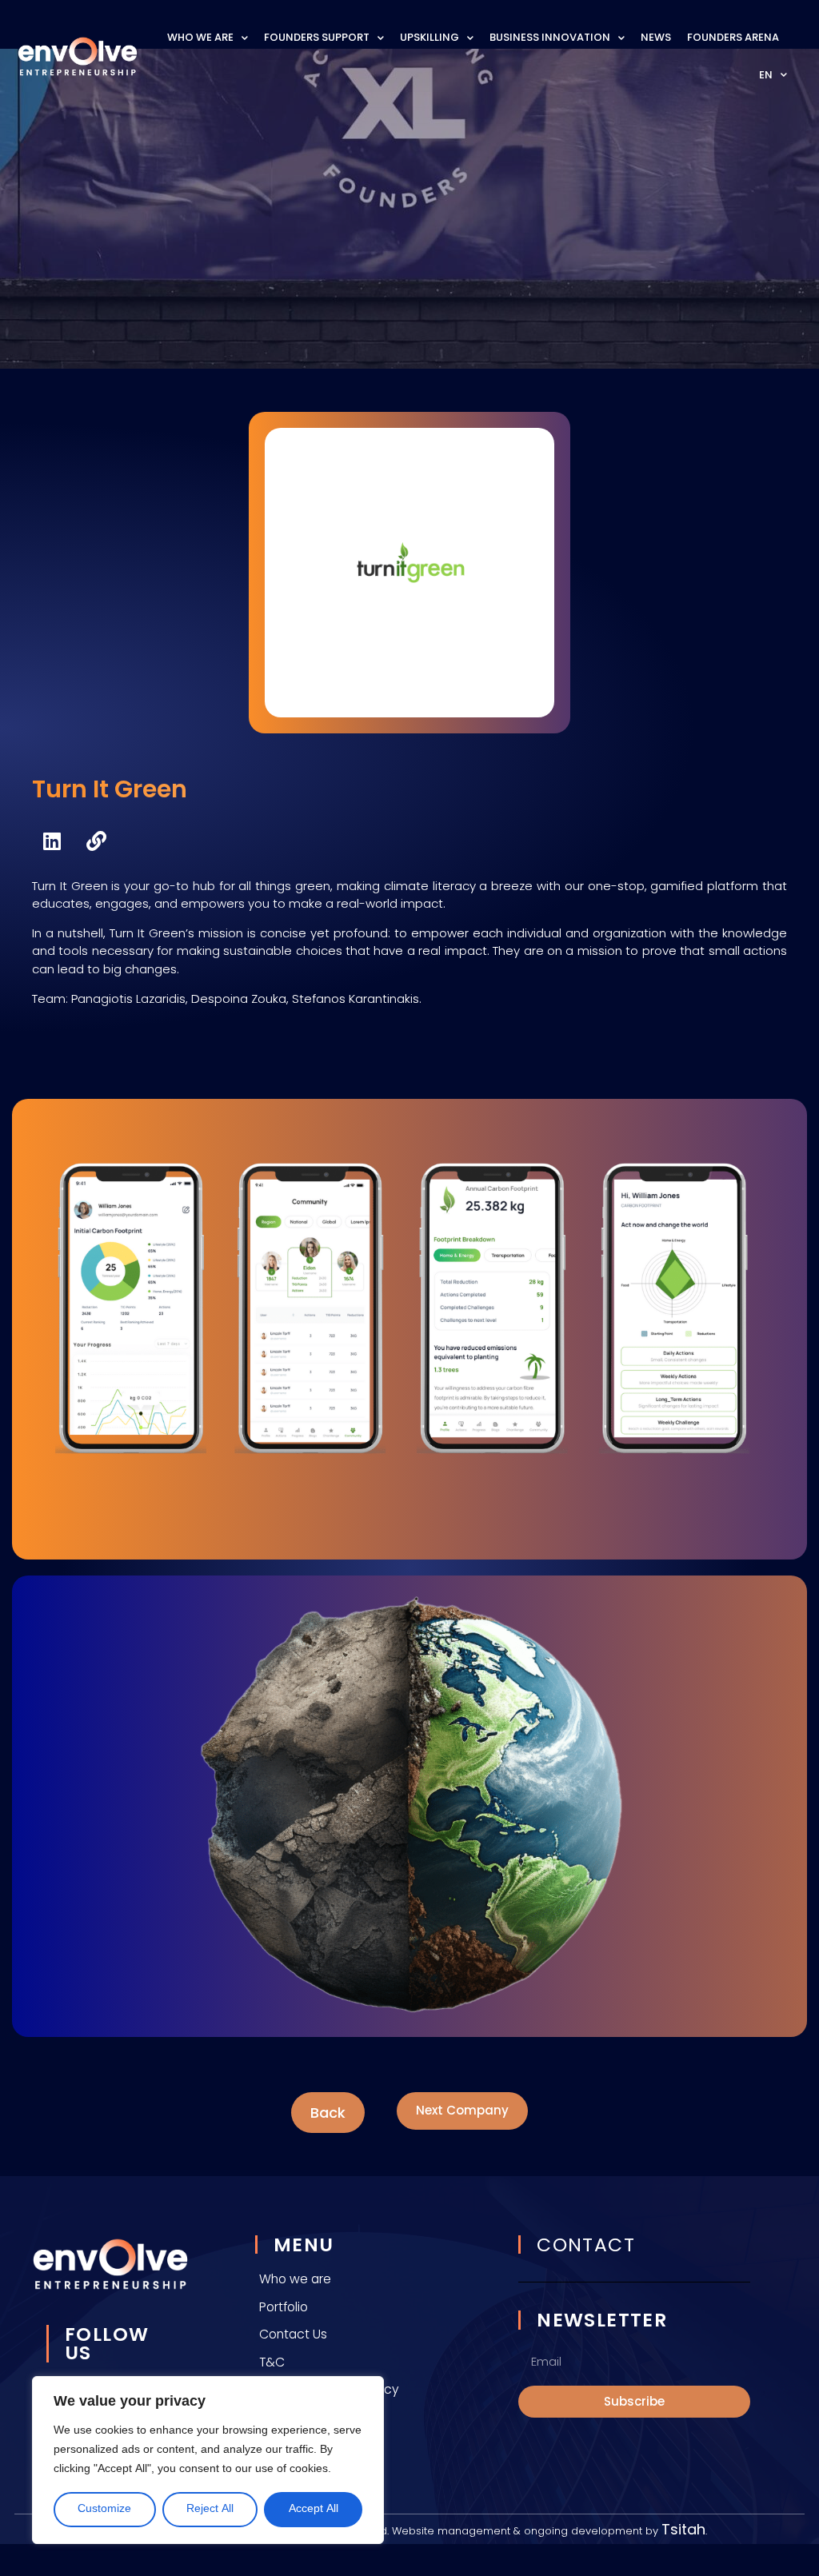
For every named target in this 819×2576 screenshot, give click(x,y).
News (656, 37)
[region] (208, 2460)
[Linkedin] (52, 841)
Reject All (210, 2509)
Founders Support (317, 37)
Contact (586, 2245)
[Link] (96, 841)
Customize (104, 2509)
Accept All (314, 2509)
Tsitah (683, 2529)
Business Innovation (550, 37)
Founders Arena (733, 37)
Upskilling (429, 37)
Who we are (200, 37)
